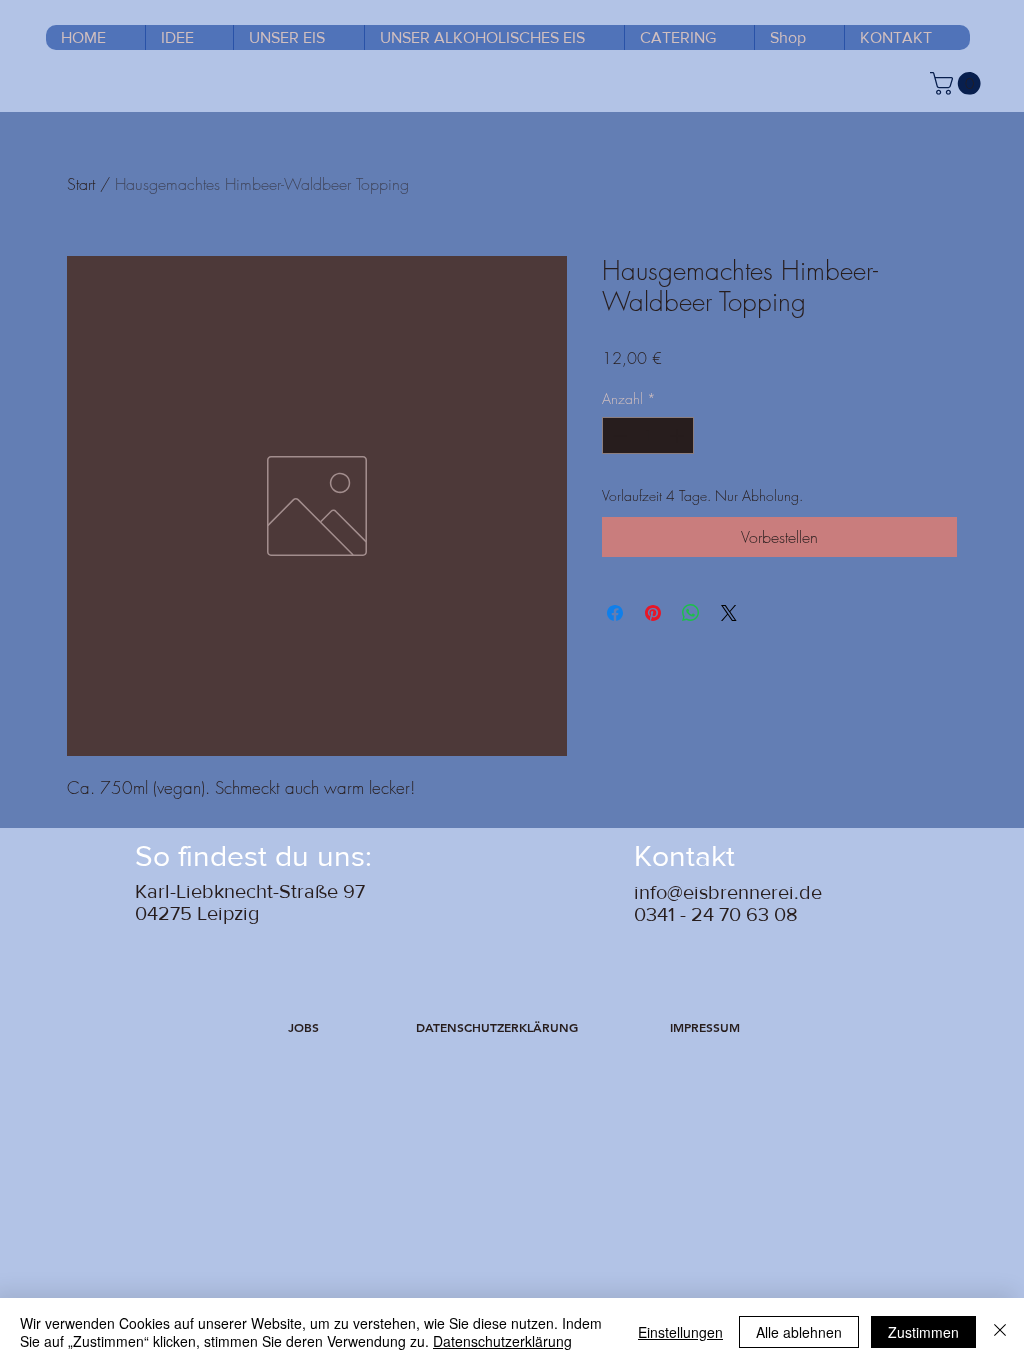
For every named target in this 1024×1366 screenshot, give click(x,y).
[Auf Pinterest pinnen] (653, 613)
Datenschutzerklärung (502, 1341)
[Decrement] (617, 435)
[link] (958, 83)
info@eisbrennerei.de (728, 892)
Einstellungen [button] (680, 1332)
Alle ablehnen (799, 1332)
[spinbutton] (648, 435)
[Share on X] (729, 613)
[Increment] (678, 435)
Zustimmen (923, 1332)
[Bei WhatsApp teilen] (691, 613)
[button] (303, 1028)
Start (81, 184)
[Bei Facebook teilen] (615, 613)
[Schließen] (1000, 1332)
